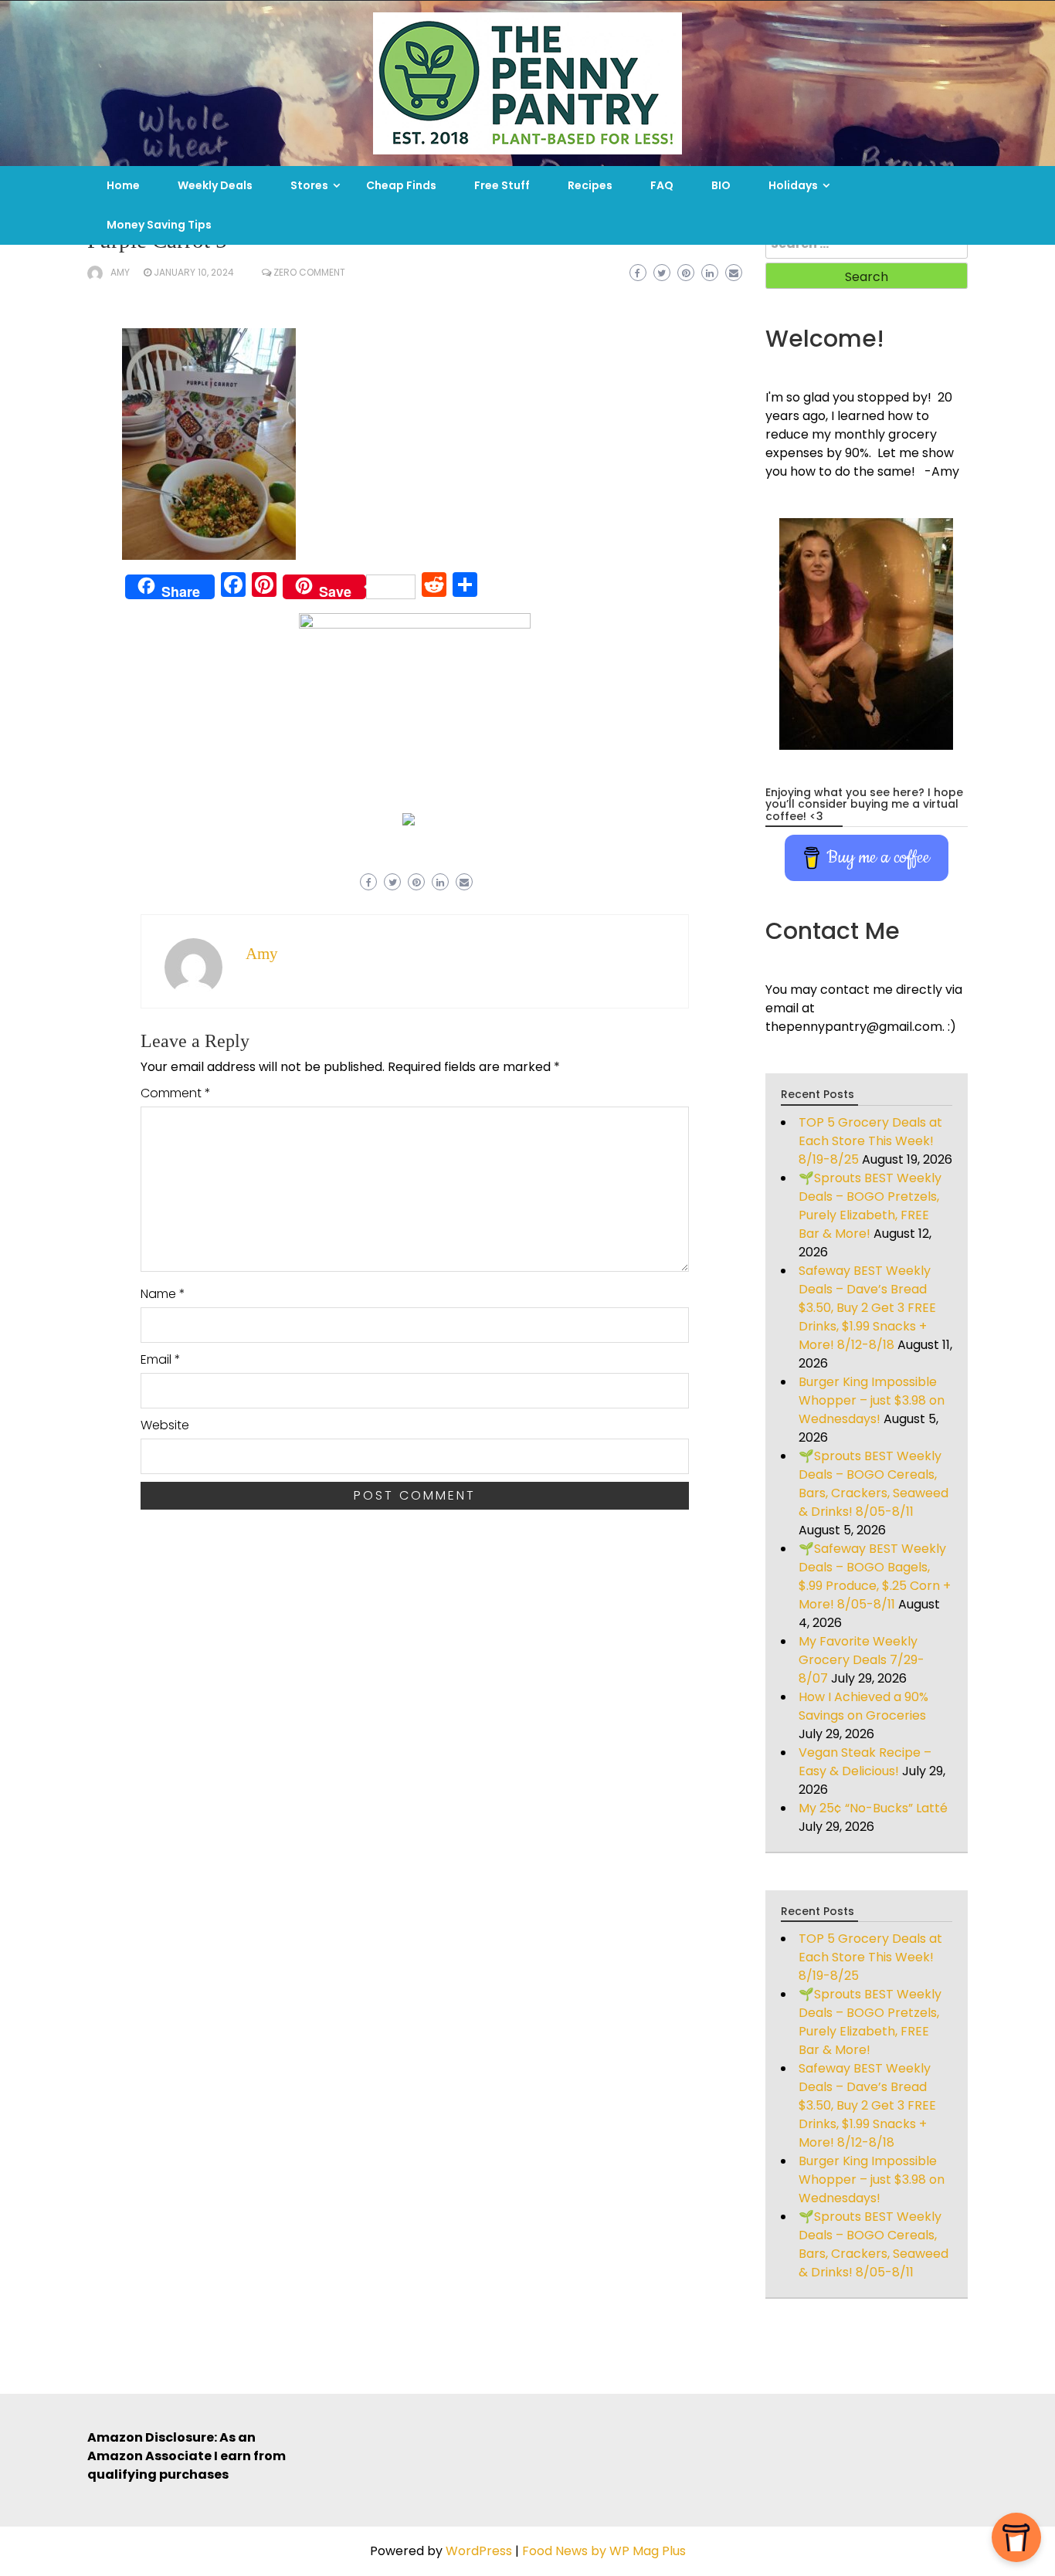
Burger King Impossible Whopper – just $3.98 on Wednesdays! (872, 1400)
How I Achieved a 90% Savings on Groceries (863, 1706)
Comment (176, 1093)
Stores (309, 185)
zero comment (309, 272)
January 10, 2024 (194, 272)
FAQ (662, 185)
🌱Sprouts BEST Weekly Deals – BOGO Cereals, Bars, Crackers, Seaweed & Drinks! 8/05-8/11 (874, 1484)
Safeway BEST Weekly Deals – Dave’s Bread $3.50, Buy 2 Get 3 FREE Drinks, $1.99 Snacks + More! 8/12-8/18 (867, 1308)
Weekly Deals (215, 185)
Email (161, 1359)
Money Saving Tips (159, 225)
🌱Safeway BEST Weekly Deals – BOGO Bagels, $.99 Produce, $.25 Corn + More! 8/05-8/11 (875, 1576)
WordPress (479, 2551)
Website (165, 1425)
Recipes (590, 185)
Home (123, 185)
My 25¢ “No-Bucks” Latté (873, 1808)
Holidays (793, 185)
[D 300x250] (409, 818)
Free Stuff (502, 185)
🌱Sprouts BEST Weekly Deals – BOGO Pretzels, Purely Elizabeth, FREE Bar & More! (870, 1206)
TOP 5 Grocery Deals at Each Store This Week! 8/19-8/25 (870, 1141)
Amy (120, 272)
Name (163, 1294)
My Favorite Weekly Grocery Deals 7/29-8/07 (862, 1660)
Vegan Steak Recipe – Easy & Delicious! (865, 1762)
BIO (721, 185)
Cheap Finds (401, 185)
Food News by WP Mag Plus (604, 2551)
